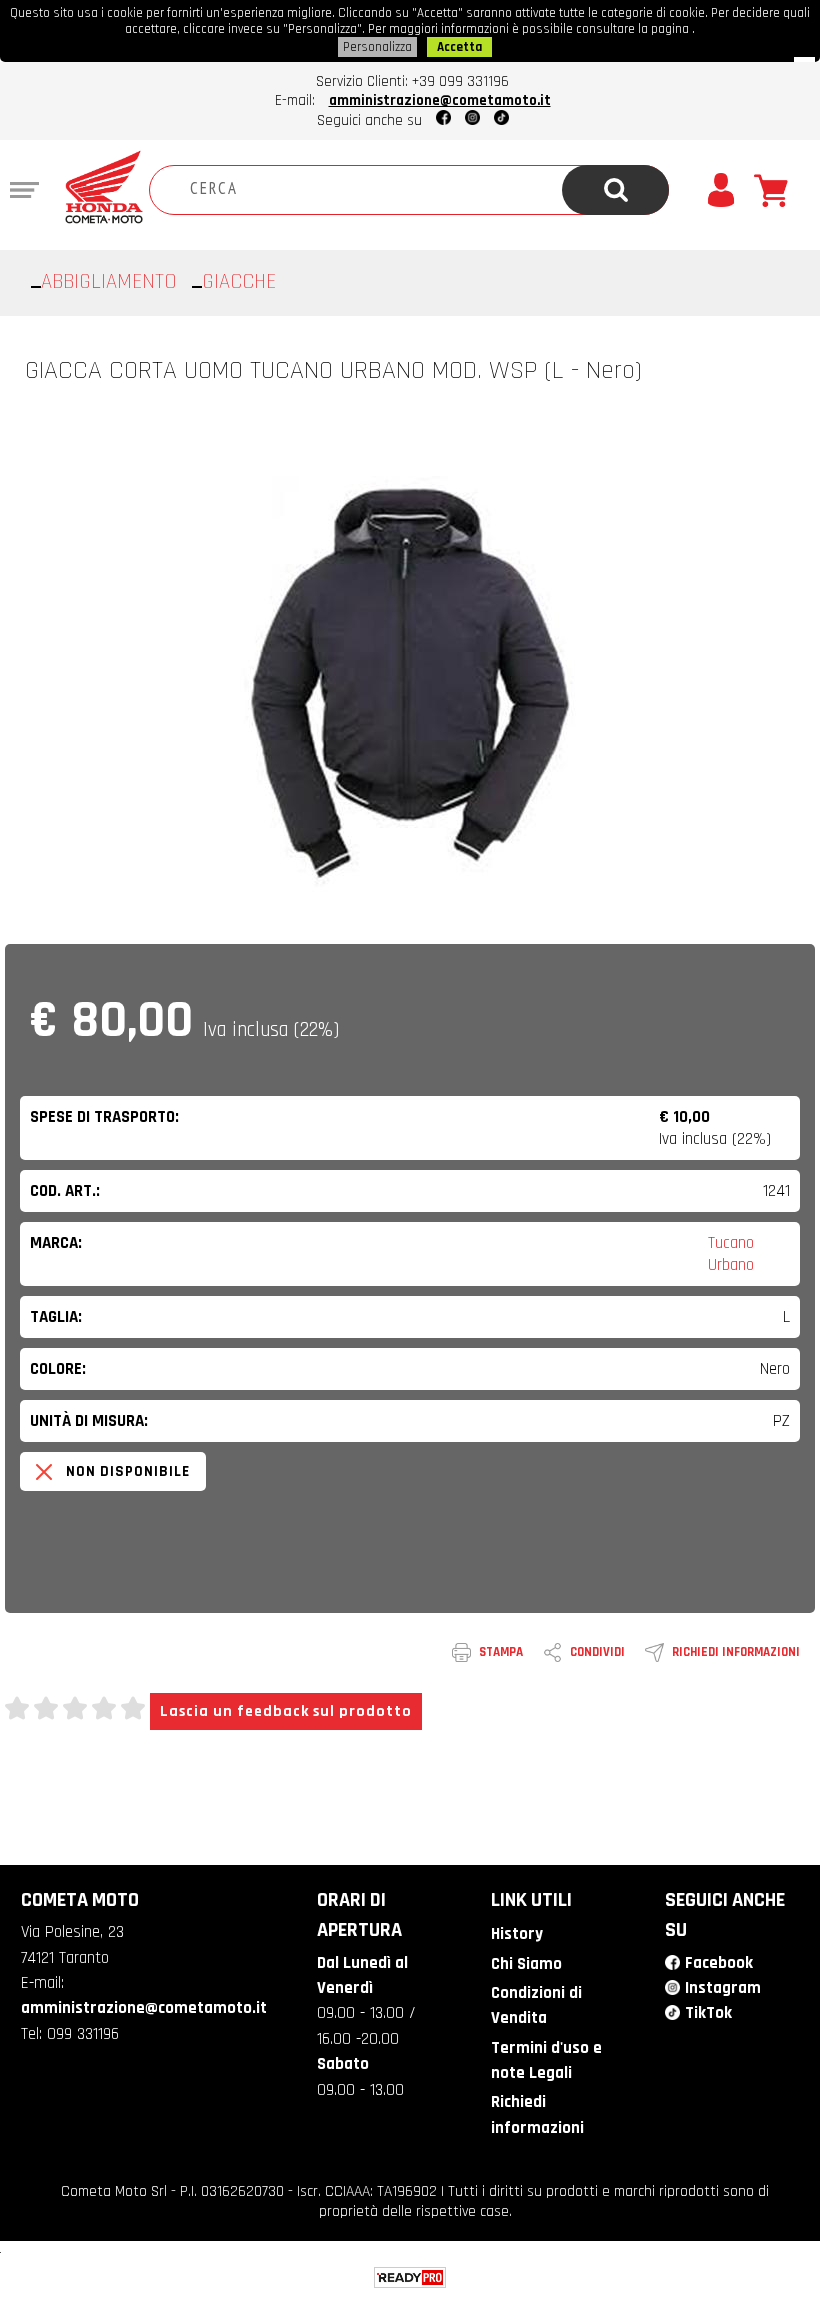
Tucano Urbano (731, 1254)
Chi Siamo (526, 1964)
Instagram (723, 1988)
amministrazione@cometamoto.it (440, 100)
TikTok (708, 2013)
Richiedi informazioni (736, 1652)
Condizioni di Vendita (536, 2005)
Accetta (459, 47)
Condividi (597, 1652)
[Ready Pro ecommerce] (410, 2277)
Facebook (719, 1963)
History (517, 1934)
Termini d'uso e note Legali (546, 2060)
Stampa (501, 1652)
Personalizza (377, 47)
